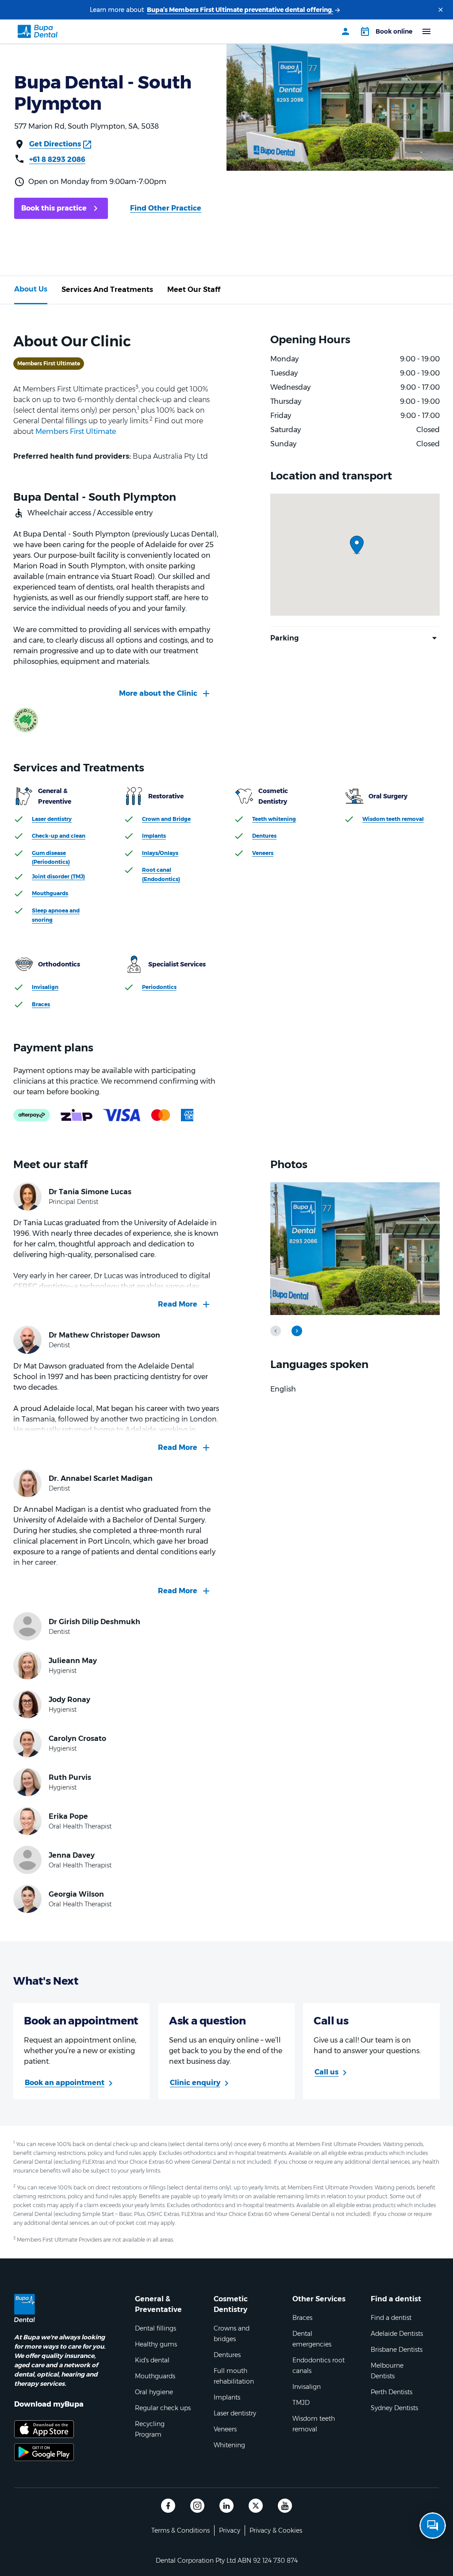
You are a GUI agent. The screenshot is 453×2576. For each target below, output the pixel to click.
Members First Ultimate (76, 431)
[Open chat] (433, 2526)
